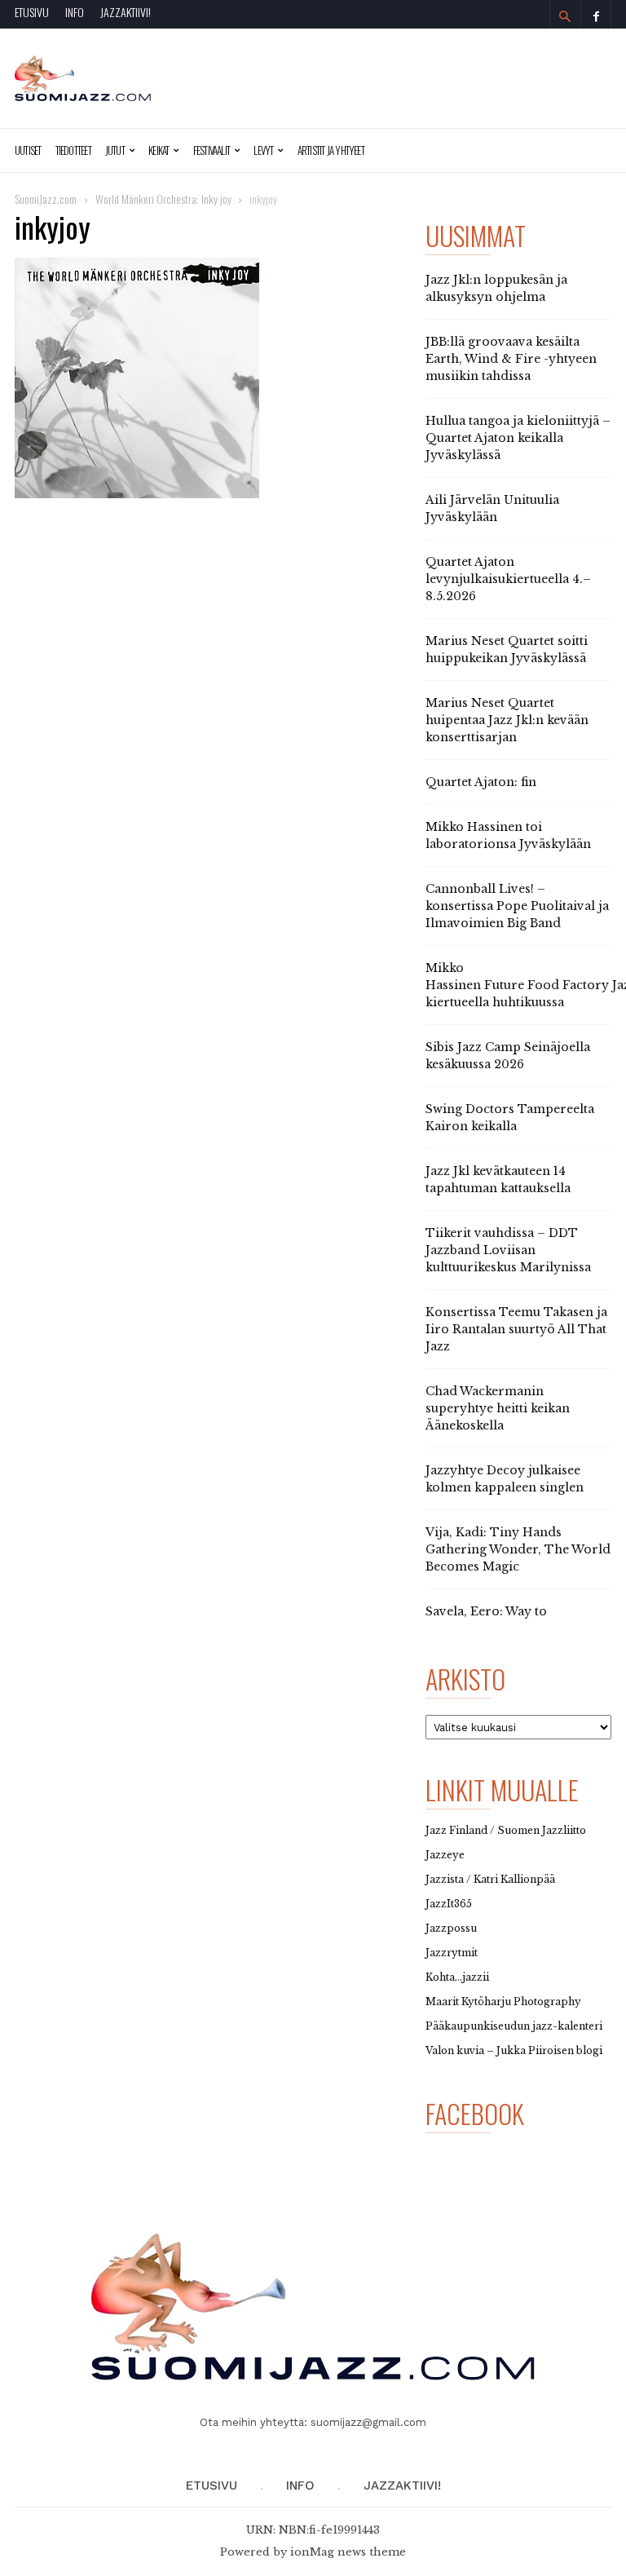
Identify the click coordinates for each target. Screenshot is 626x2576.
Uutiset (28, 150)
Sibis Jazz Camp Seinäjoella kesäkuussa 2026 (508, 1056)
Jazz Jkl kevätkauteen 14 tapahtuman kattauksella (498, 1180)
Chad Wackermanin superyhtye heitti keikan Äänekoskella (498, 1408)
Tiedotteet (73, 150)
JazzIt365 (449, 1904)
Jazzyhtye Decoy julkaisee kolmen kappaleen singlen (505, 1479)
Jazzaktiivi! (126, 12)
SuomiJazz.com (46, 199)
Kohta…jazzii (457, 1977)
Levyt (263, 150)
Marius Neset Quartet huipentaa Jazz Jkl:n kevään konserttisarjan (507, 720)
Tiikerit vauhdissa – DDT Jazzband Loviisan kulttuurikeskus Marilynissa (508, 1250)
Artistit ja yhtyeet (331, 150)
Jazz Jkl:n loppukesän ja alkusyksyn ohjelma (496, 288)
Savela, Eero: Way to (486, 1611)
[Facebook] (596, 14)
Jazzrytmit (452, 1953)
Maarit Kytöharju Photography (503, 2002)
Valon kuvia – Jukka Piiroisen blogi (514, 2050)
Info (75, 12)
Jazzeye (445, 1855)
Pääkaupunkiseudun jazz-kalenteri (514, 2026)
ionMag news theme (348, 2552)
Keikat (159, 150)
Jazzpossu (451, 1928)
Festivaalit (212, 150)
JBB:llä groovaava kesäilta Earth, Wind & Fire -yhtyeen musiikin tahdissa (511, 359)
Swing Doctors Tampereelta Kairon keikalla (510, 1118)
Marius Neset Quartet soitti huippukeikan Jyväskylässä (507, 650)
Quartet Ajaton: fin (481, 782)
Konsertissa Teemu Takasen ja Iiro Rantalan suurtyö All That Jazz (516, 1329)
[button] (565, 16)
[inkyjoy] (210, 378)
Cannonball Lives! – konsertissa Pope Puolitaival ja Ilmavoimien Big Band (517, 906)
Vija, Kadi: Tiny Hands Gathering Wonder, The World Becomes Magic (518, 1549)
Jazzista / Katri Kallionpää (490, 1879)
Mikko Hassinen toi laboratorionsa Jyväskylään (508, 835)
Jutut (115, 150)
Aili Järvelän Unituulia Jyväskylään (492, 508)
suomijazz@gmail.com (368, 2422)
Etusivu (32, 12)
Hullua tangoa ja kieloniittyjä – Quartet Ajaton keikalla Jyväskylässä (518, 438)
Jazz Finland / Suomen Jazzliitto (506, 1830)
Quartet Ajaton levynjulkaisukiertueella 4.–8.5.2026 (508, 579)
